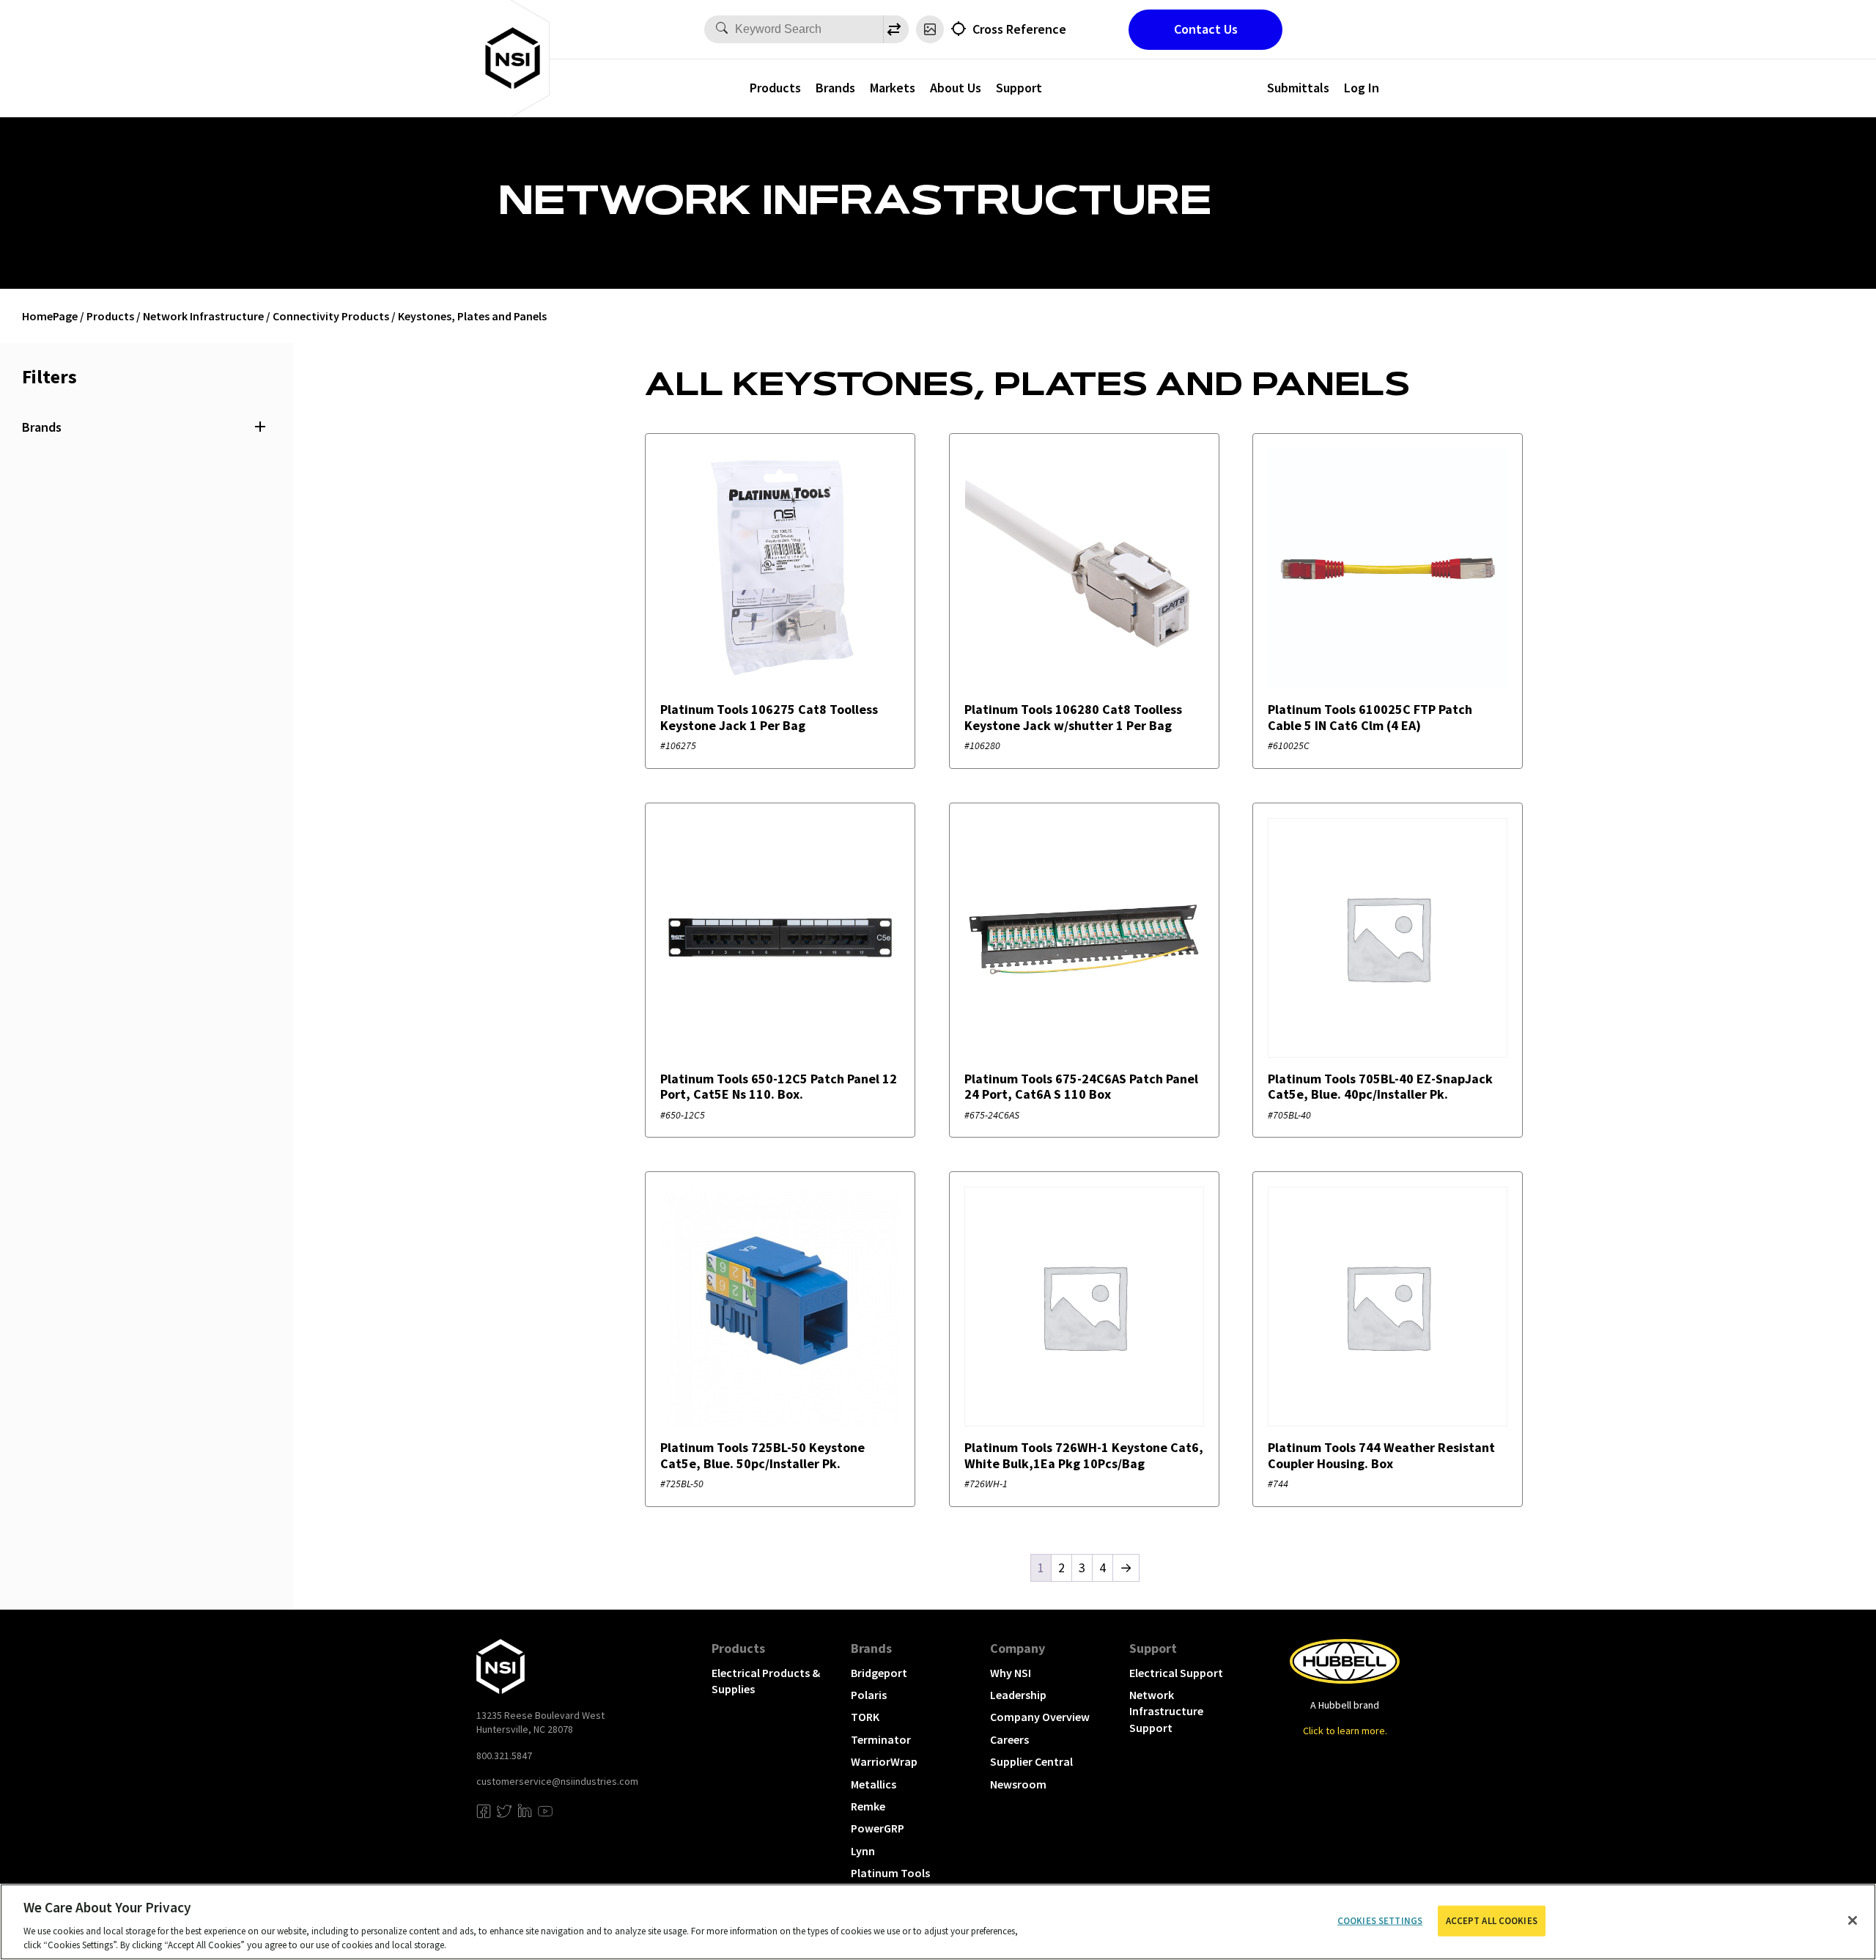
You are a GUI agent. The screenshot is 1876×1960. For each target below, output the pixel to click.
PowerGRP (878, 1828)
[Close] (1853, 1920)
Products (775, 88)
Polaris (869, 1695)
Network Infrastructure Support (1166, 1711)
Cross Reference (1019, 29)
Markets (893, 88)
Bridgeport (879, 1673)
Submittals (1298, 88)
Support (1019, 88)
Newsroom (1018, 1784)
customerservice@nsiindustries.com (557, 1781)
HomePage (50, 316)
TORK (865, 1717)
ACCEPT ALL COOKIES (1492, 1921)
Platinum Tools (890, 1873)
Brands (835, 88)
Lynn (863, 1851)
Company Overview (1040, 1717)
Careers (1009, 1739)
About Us (956, 88)
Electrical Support (1176, 1673)
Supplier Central (1031, 1761)
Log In (1362, 88)
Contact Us (1206, 29)
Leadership (1018, 1695)
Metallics (874, 1784)
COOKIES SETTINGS (1380, 1921)
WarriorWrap (884, 1761)
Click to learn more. (1345, 1731)
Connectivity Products (331, 316)
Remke (868, 1806)
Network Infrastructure (203, 316)
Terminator (881, 1739)
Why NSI (1011, 1673)
